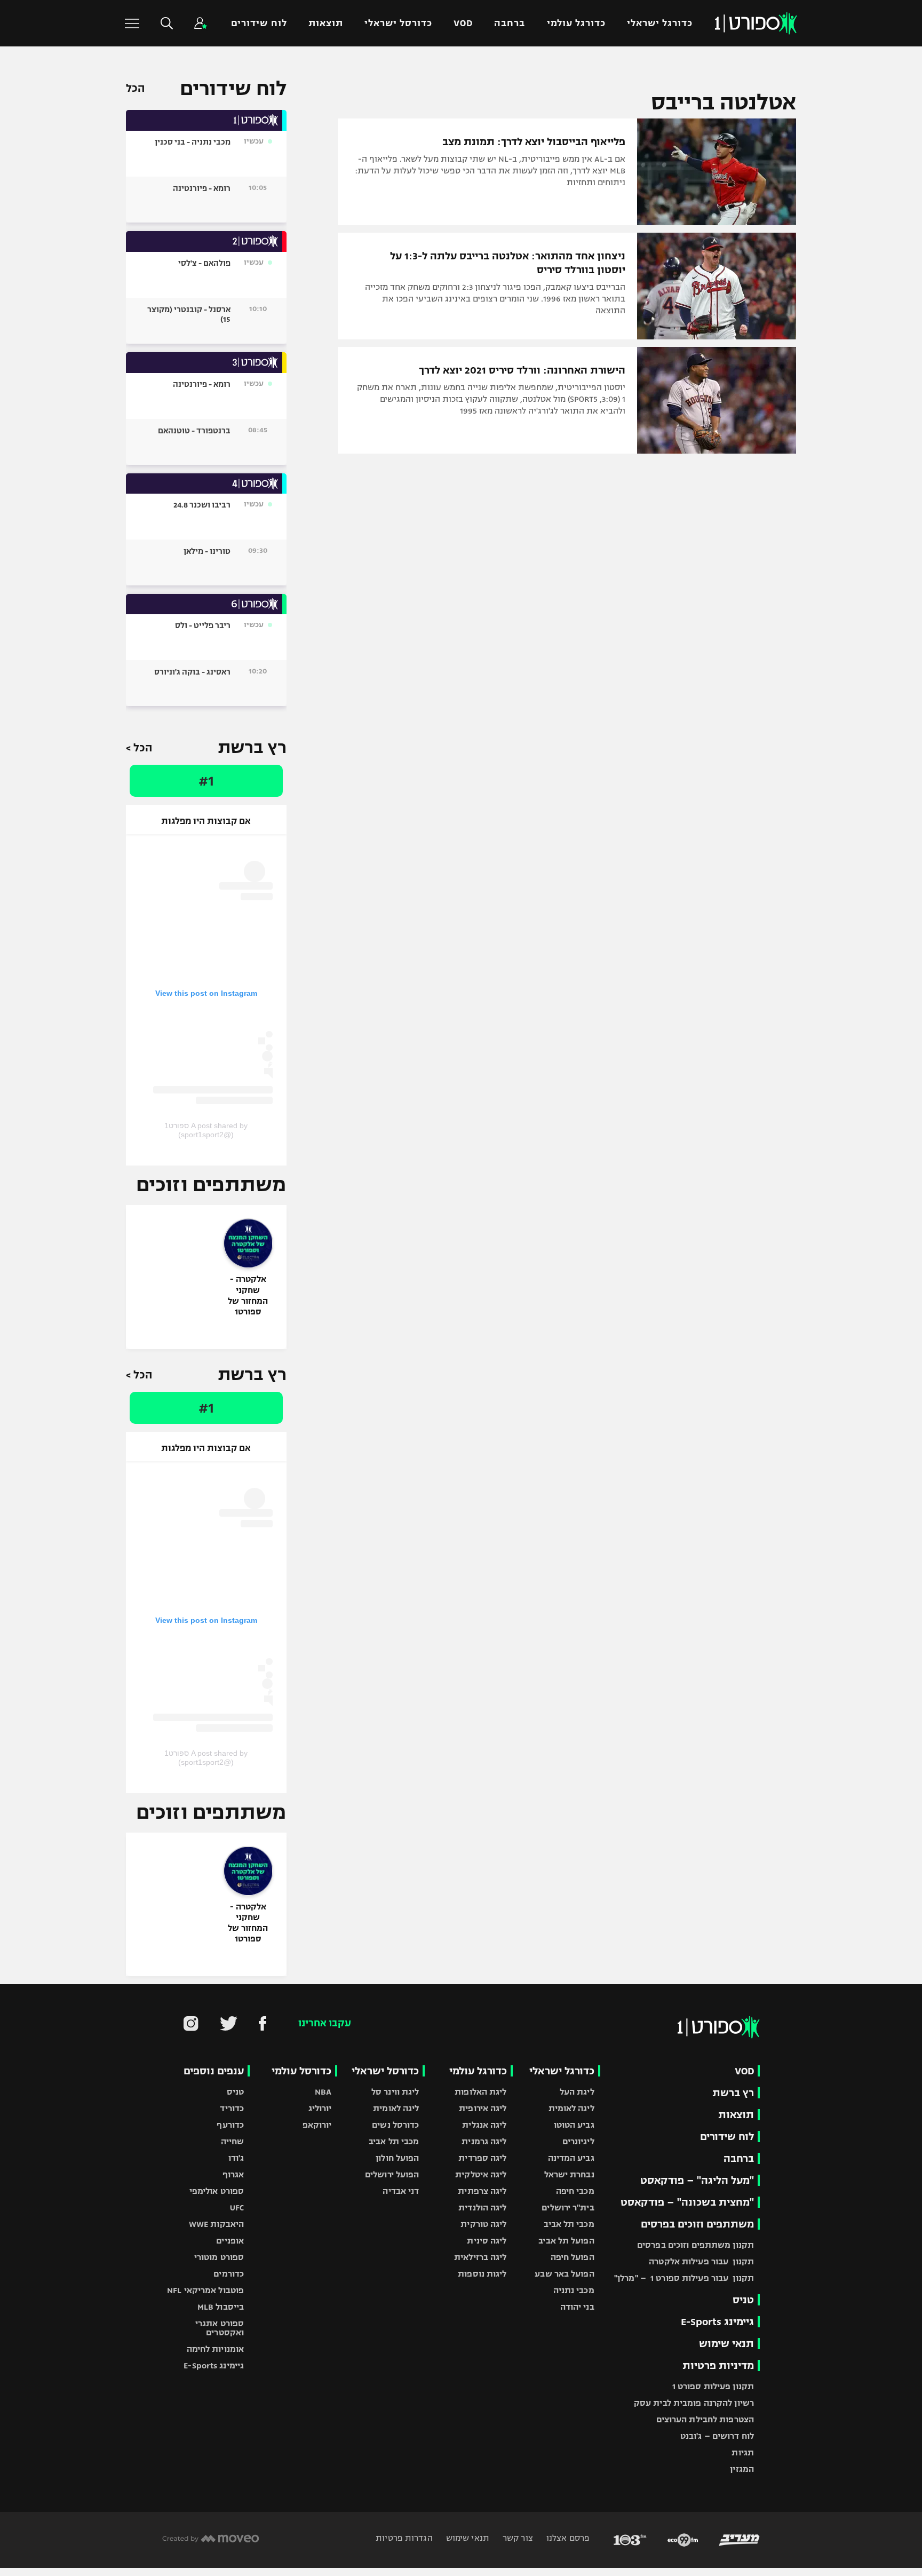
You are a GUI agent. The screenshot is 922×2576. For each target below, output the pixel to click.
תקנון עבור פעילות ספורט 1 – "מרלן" (684, 2278)
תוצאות (326, 23)
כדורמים (229, 2274)
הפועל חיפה (573, 2257)
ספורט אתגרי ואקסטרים (220, 2328)
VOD (463, 23)
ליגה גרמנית (484, 2141)
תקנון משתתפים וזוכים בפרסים (696, 2245)
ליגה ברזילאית (480, 2257)
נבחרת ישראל (569, 2174)
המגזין (742, 2469)
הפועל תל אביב (566, 2241)
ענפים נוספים (214, 2071)
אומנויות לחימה (216, 2349)
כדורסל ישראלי (398, 23)
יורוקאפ (317, 2125)
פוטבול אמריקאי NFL (205, 2290)
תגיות (743, 2452)
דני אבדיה (401, 2191)
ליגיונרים (578, 2141)
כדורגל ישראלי (660, 23)
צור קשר (517, 2538)
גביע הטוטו (574, 2125)
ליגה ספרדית (482, 2158)
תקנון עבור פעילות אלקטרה (701, 2261)
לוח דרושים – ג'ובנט (717, 2436)
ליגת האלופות (480, 2092)
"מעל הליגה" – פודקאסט (697, 2180)
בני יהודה (577, 2307)
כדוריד (232, 2108)
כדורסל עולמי (301, 2071)
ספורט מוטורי (219, 2257)
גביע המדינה (571, 2158)
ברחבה (510, 23)
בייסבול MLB (221, 2307)
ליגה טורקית (483, 2224)
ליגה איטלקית (481, 2174)
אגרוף (233, 2174)
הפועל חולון (397, 2158)
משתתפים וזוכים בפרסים (697, 2224)
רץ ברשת (733, 2093)
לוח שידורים (259, 23)
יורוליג (320, 2108)
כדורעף (230, 2125)
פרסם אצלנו (567, 2538)
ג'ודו (236, 2158)
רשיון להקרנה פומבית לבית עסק (694, 2403)
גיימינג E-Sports (717, 2322)
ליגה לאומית (571, 2108)
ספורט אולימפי (217, 2191)
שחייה (233, 2141)
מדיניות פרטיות (718, 2365)
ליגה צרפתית (482, 2191)
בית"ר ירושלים (568, 2208)
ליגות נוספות (482, 2274)
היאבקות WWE (216, 2224)
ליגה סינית (487, 2241)
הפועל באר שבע (564, 2274)
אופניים (230, 2241)
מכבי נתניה (574, 2290)
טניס (743, 2300)
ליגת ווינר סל (395, 2092)
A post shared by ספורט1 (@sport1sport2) (206, 1130)
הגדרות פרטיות (404, 2538)
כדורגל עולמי (576, 23)
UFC (237, 2208)
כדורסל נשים (395, 2125)
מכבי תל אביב (569, 2224)
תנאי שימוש (726, 2344)
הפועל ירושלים (392, 2174)
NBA (323, 2092)
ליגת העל (577, 2092)
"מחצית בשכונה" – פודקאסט (687, 2202)
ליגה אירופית (483, 2108)
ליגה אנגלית (484, 2125)
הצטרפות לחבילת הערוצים (705, 2419)
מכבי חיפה (575, 2191)
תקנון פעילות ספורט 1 (713, 2386)
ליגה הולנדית (482, 2208)
